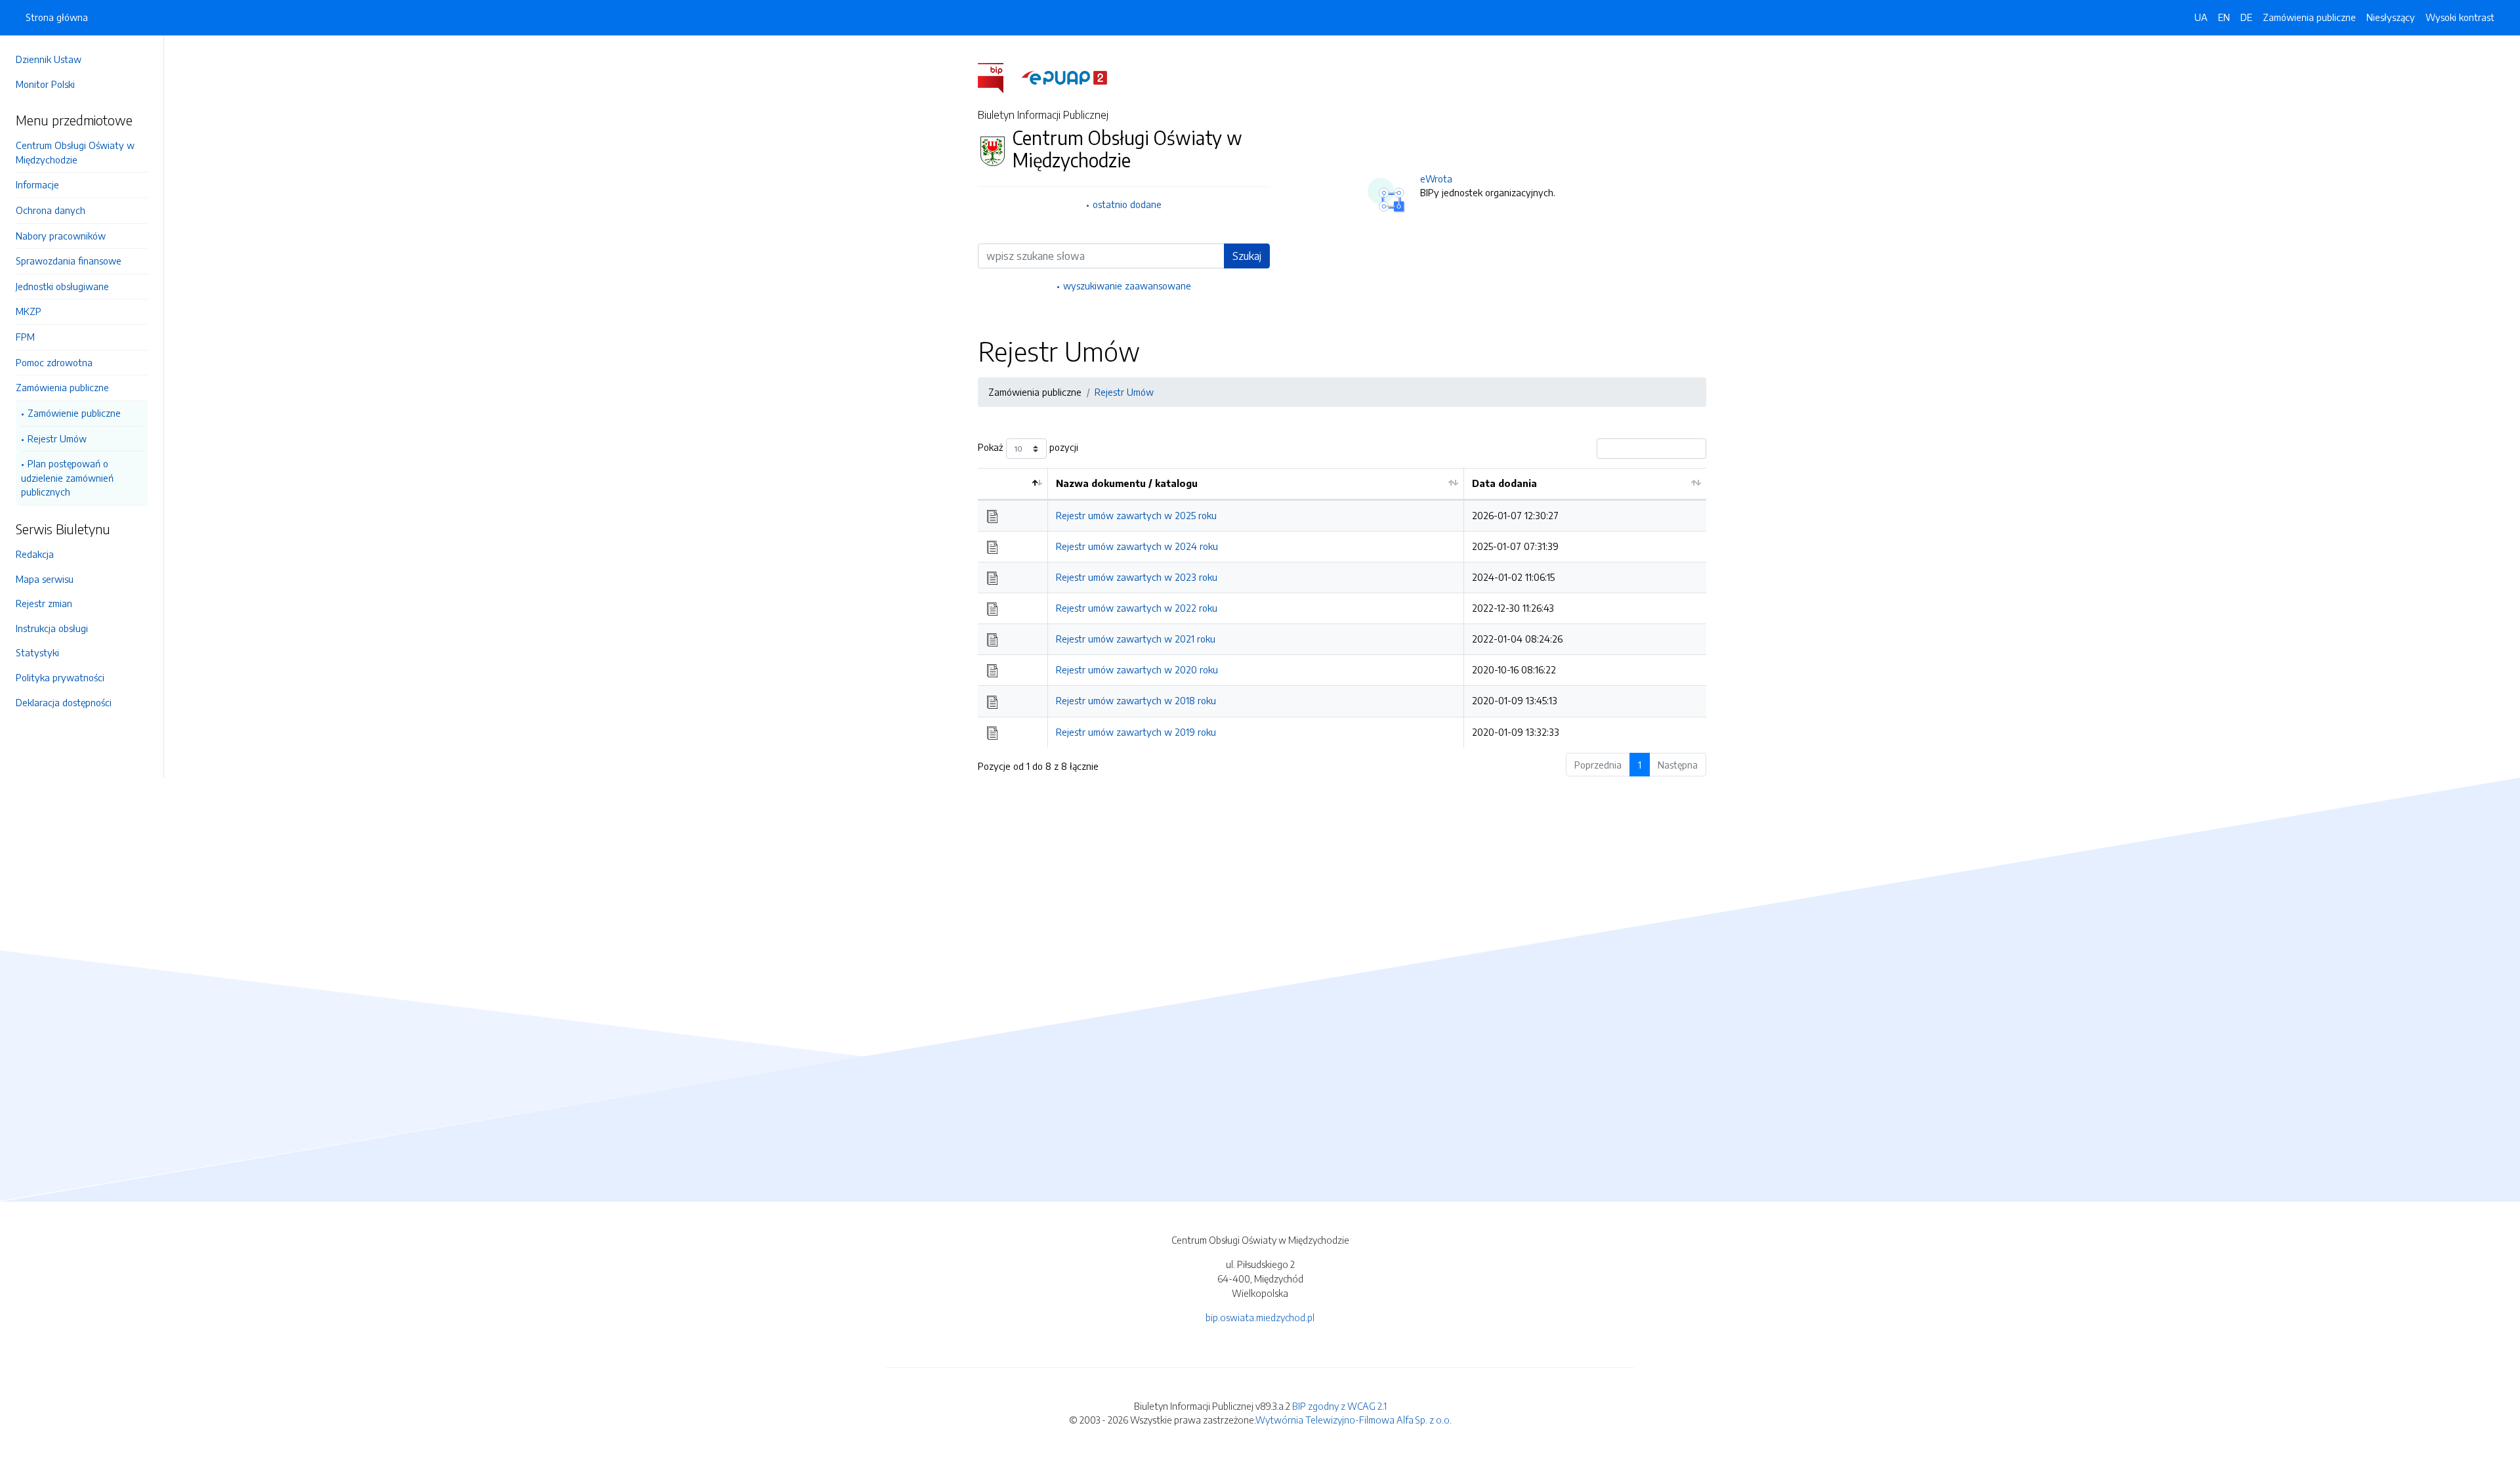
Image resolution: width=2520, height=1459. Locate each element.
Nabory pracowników (61, 236)
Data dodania (1504, 483)
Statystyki (37, 652)
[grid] (1342, 607)
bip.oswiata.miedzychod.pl (1260, 1317)
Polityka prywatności (60, 677)
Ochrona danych (51, 210)
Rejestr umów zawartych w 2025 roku (1136, 515)
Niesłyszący (2391, 17)
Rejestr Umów (57, 438)
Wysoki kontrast (2460, 17)
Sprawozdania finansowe (69, 261)
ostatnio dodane (1127, 204)
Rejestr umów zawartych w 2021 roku (1136, 639)
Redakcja (35, 554)
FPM (25, 337)
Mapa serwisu (45, 579)
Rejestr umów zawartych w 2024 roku (1137, 546)
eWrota (1436, 179)
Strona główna (57, 17)
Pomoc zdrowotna (54, 362)
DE (2246, 17)
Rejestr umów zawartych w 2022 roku (1137, 608)
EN (2224, 17)
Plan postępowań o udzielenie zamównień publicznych (67, 477)
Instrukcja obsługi (52, 628)
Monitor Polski (45, 84)
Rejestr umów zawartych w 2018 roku (1136, 700)
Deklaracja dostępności (64, 702)
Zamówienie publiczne (74, 413)
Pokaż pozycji (1028, 448)
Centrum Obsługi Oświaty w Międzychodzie (75, 152)
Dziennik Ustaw (49, 59)
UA (2201, 17)
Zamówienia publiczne (62, 387)
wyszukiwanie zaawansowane (1127, 285)
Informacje (37, 184)
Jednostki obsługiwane (62, 286)
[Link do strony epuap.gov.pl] (1064, 77)
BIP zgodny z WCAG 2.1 (1339, 1406)
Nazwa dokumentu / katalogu (1127, 483)
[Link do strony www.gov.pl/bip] (998, 77)
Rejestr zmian (44, 603)
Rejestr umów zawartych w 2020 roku (1137, 669)
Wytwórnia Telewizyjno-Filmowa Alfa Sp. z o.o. (1354, 1420)
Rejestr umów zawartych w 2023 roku (1137, 577)
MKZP (29, 311)
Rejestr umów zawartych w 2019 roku (1136, 732)
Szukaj (1247, 256)
